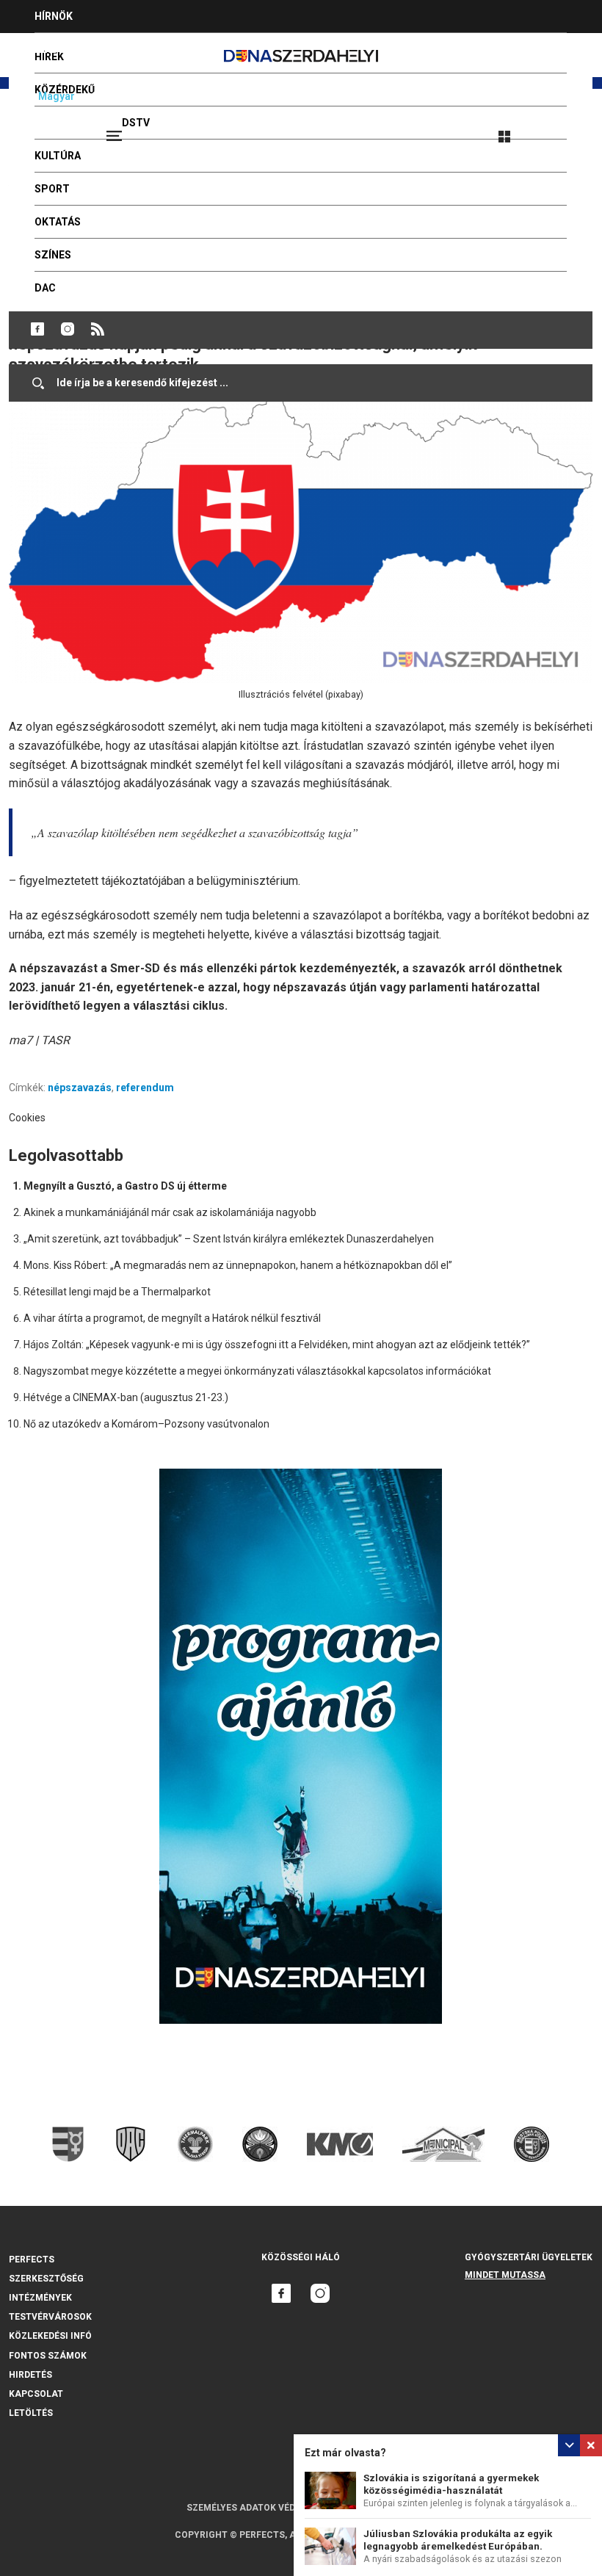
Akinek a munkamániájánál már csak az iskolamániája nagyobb (170, 1212)
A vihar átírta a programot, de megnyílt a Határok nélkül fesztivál (172, 1318)
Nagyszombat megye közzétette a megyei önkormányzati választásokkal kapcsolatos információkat (257, 1371)
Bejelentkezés (559, 130)
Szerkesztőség (46, 2279)
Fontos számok (48, 2356)
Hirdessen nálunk (84, 49)
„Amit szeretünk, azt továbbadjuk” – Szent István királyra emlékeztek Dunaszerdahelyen (229, 1239)
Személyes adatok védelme (253, 2508)
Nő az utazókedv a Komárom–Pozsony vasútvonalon (146, 1424)
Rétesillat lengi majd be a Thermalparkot (117, 1292)
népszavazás (80, 1088)
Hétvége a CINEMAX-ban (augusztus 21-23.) (126, 1397)
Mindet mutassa (505, 2275)
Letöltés (31, 2413)
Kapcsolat (36, 2394)
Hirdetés (30, 2375)
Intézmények (40, 2298)
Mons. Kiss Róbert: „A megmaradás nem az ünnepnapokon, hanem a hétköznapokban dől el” (238, 1265)
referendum (145, 1088)
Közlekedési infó (50, 2336)
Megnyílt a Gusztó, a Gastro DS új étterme (125, 1186)
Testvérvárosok (50, 2317)
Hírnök (54, 16)
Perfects (32, 2260)
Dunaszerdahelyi (37, 329)
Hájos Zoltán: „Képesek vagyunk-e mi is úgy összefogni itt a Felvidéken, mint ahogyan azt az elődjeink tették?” (277, 1345)
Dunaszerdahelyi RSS (98, 329)
